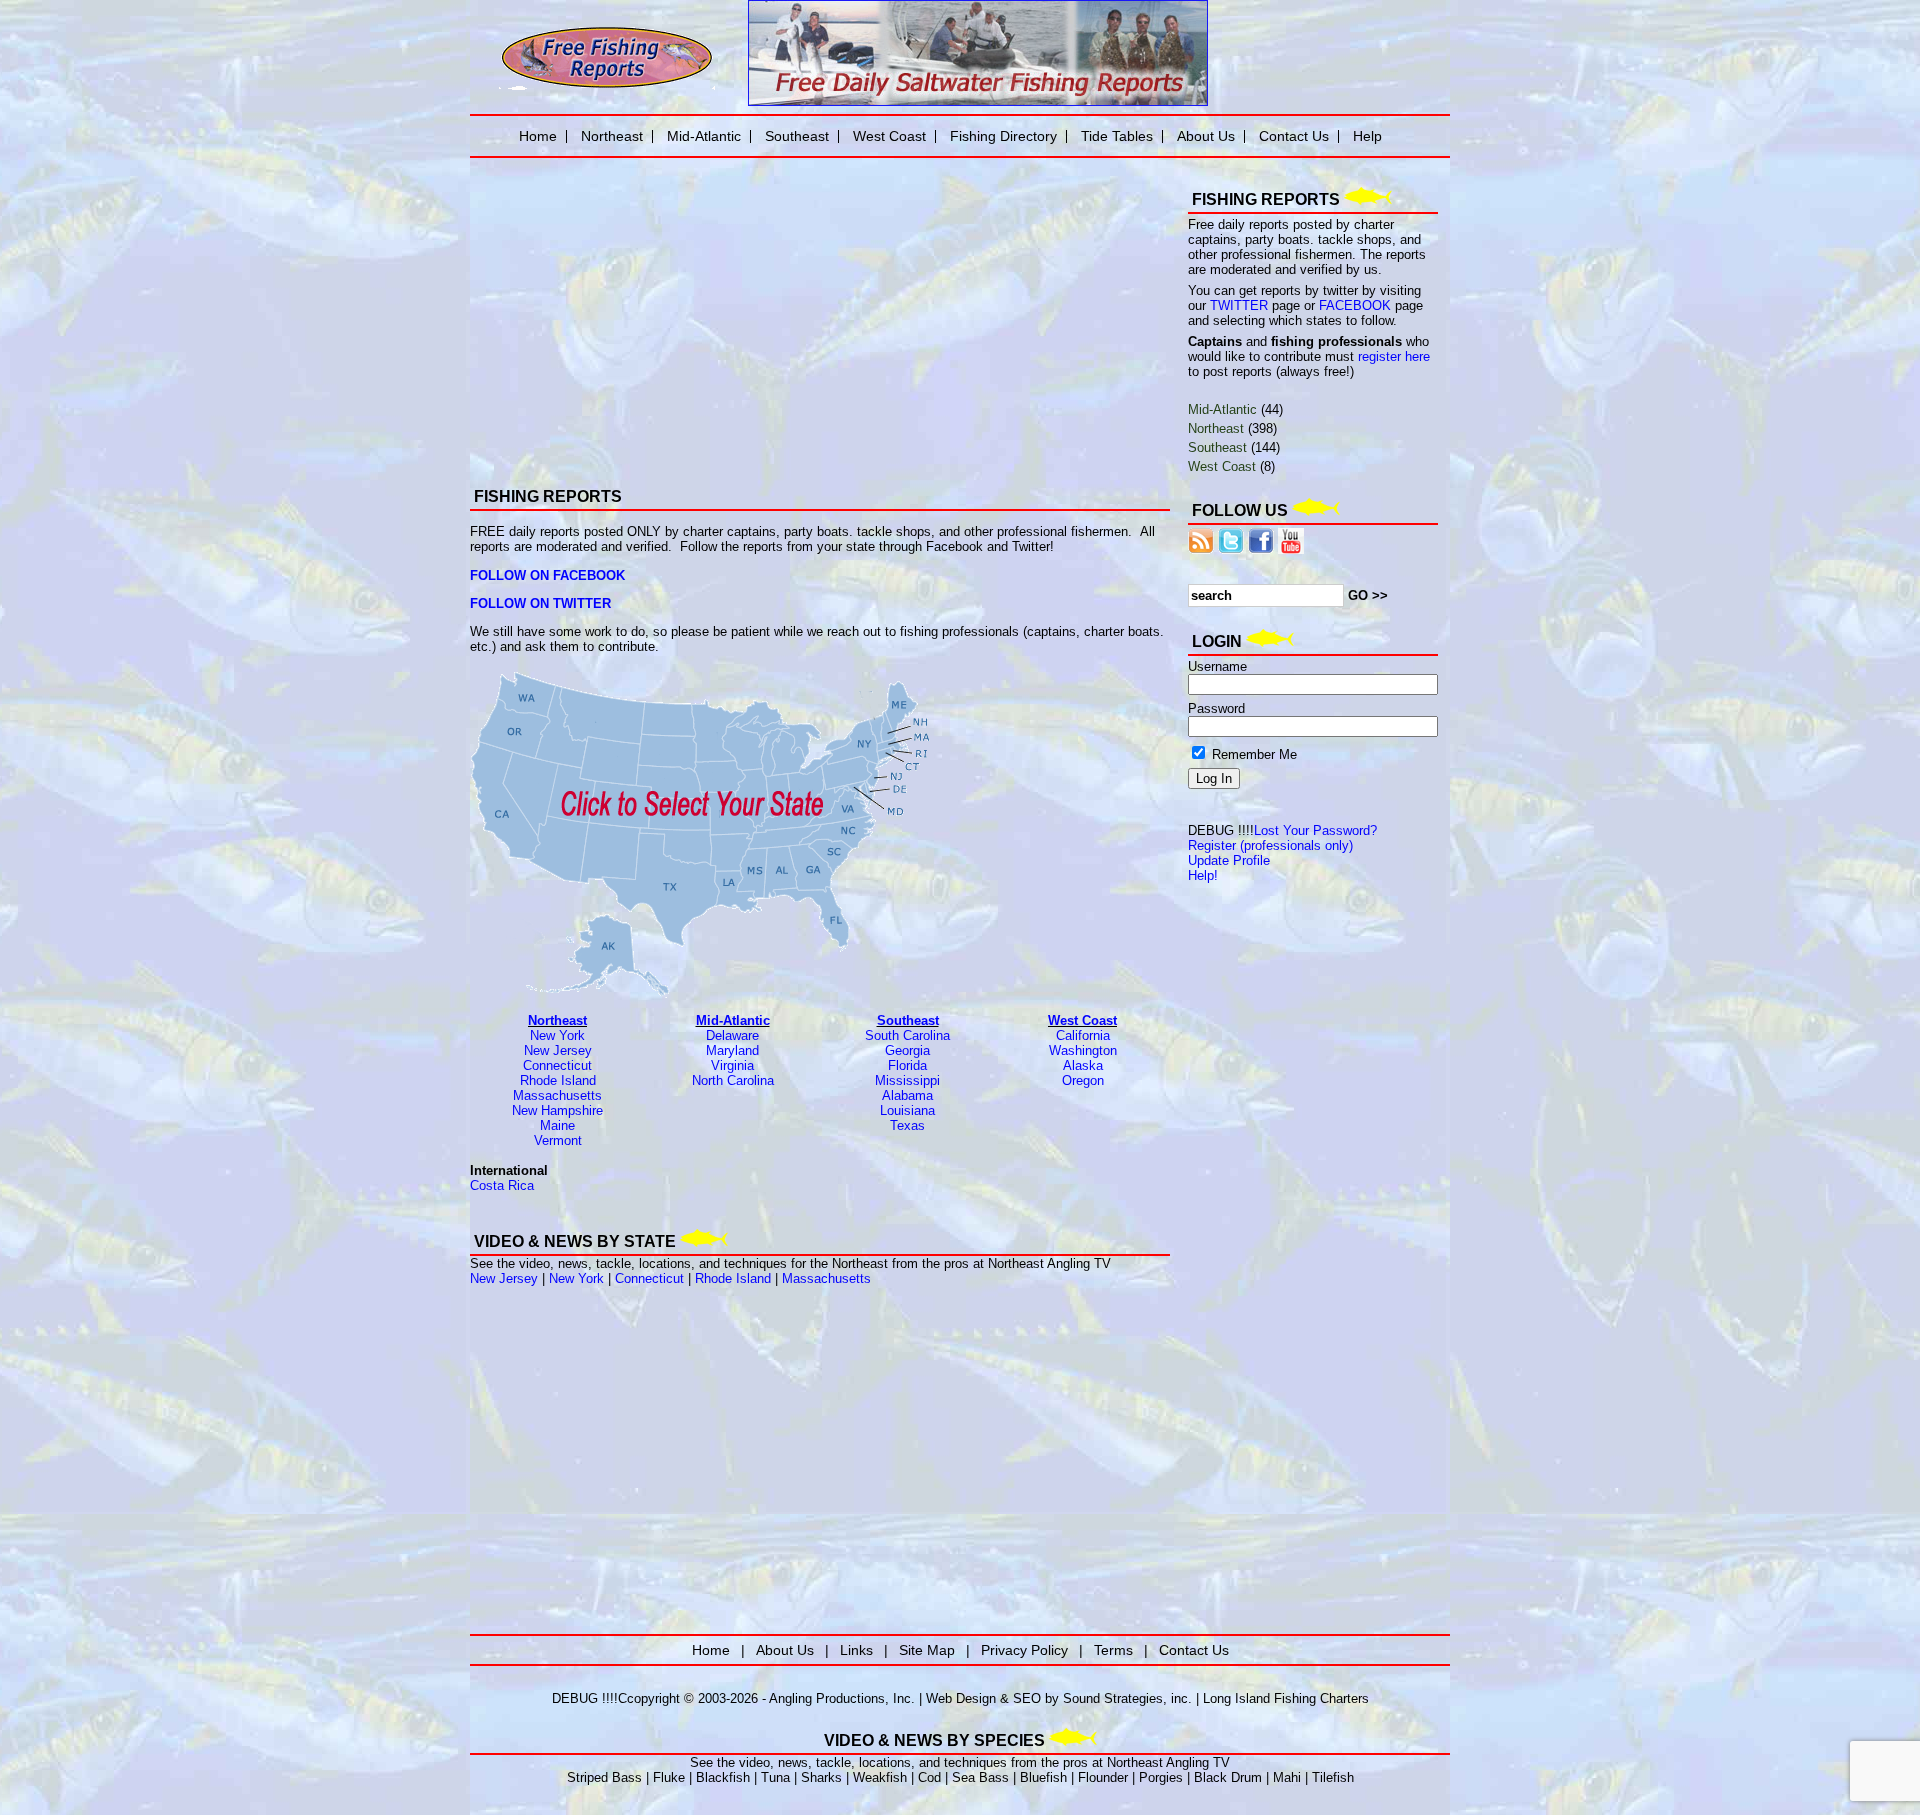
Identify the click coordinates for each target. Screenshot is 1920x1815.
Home (538, 136)
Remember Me (1252, 754)
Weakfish (880, 1777)
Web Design (961, 1698)
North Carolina (733, 1080)
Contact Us (1294, 136)
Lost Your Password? (1315, 830)
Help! (1203, 875)
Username (1217, 666)
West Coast (1082, 1020)
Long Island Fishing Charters (1286, 1698)
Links (856, 1650)
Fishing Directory (1003, 136)
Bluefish (1043, 1777)
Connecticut (557, 1065)
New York (557, 1035)
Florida (907, 1065)
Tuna (775, 1777)
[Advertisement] (700, 305)
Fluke (669, 1777)
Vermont (558, 1140)
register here (1394, 356)
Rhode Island (558, 1080)
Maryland (732, 1050)
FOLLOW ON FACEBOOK (547, 575)
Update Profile (1229, 860)
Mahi (1287, 1777)
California (1083, 1035)
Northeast (557, 1020)
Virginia (732, 1065)
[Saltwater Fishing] (607, 87)
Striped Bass (604, 1777)
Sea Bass (980, 1777)
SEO (1027, 1698)
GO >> (1368, 595)
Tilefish (1333, 1777)
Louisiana (907, 1110)
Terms (1113, 1650)
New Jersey (558, 1050)
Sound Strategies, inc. (1127, 1698)
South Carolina (907, 1035)
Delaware (732, 1035)
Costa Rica (502, 1185)
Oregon (1083, 1080)
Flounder (1103, 1777)
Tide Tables (1117, 136)
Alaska (1083, 1065)
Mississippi (907, 1080)
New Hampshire (557, 1110)
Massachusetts (557, 1095)
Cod (929, 1777)
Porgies (1161, 1777)
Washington (1083, 1050)
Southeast (908, 1020)
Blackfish (723, 1777)
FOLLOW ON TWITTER (540, 603)
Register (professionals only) (1270, 845)
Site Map (927, 1650)
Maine (557, 1125)
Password (1216, 708)
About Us (1206, 136)
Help (1367, 136)
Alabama (907, 1095)
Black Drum (1228, 1777)
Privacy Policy (1024, 1650)
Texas (907, 1125)
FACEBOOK (1355, 305)
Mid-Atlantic (733, 1020)
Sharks (821, 1777)
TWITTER (1239, 305)
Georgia (907, 1050)
